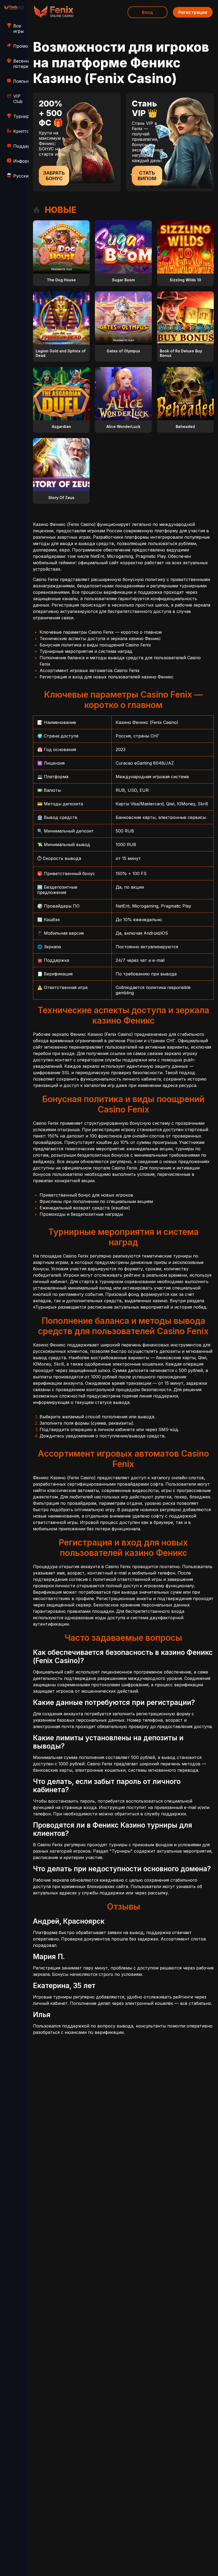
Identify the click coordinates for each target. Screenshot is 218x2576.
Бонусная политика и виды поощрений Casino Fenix (95, 645)
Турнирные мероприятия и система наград (86, 651)
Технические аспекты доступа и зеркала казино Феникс (100, 638)
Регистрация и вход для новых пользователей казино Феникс (107, 677)
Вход (148, 12)
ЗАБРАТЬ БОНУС (54, 176)
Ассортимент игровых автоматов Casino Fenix (90, 670)
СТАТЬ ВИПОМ (147, 176)
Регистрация (193, 12)
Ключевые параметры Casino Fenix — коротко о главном (101, 632)
